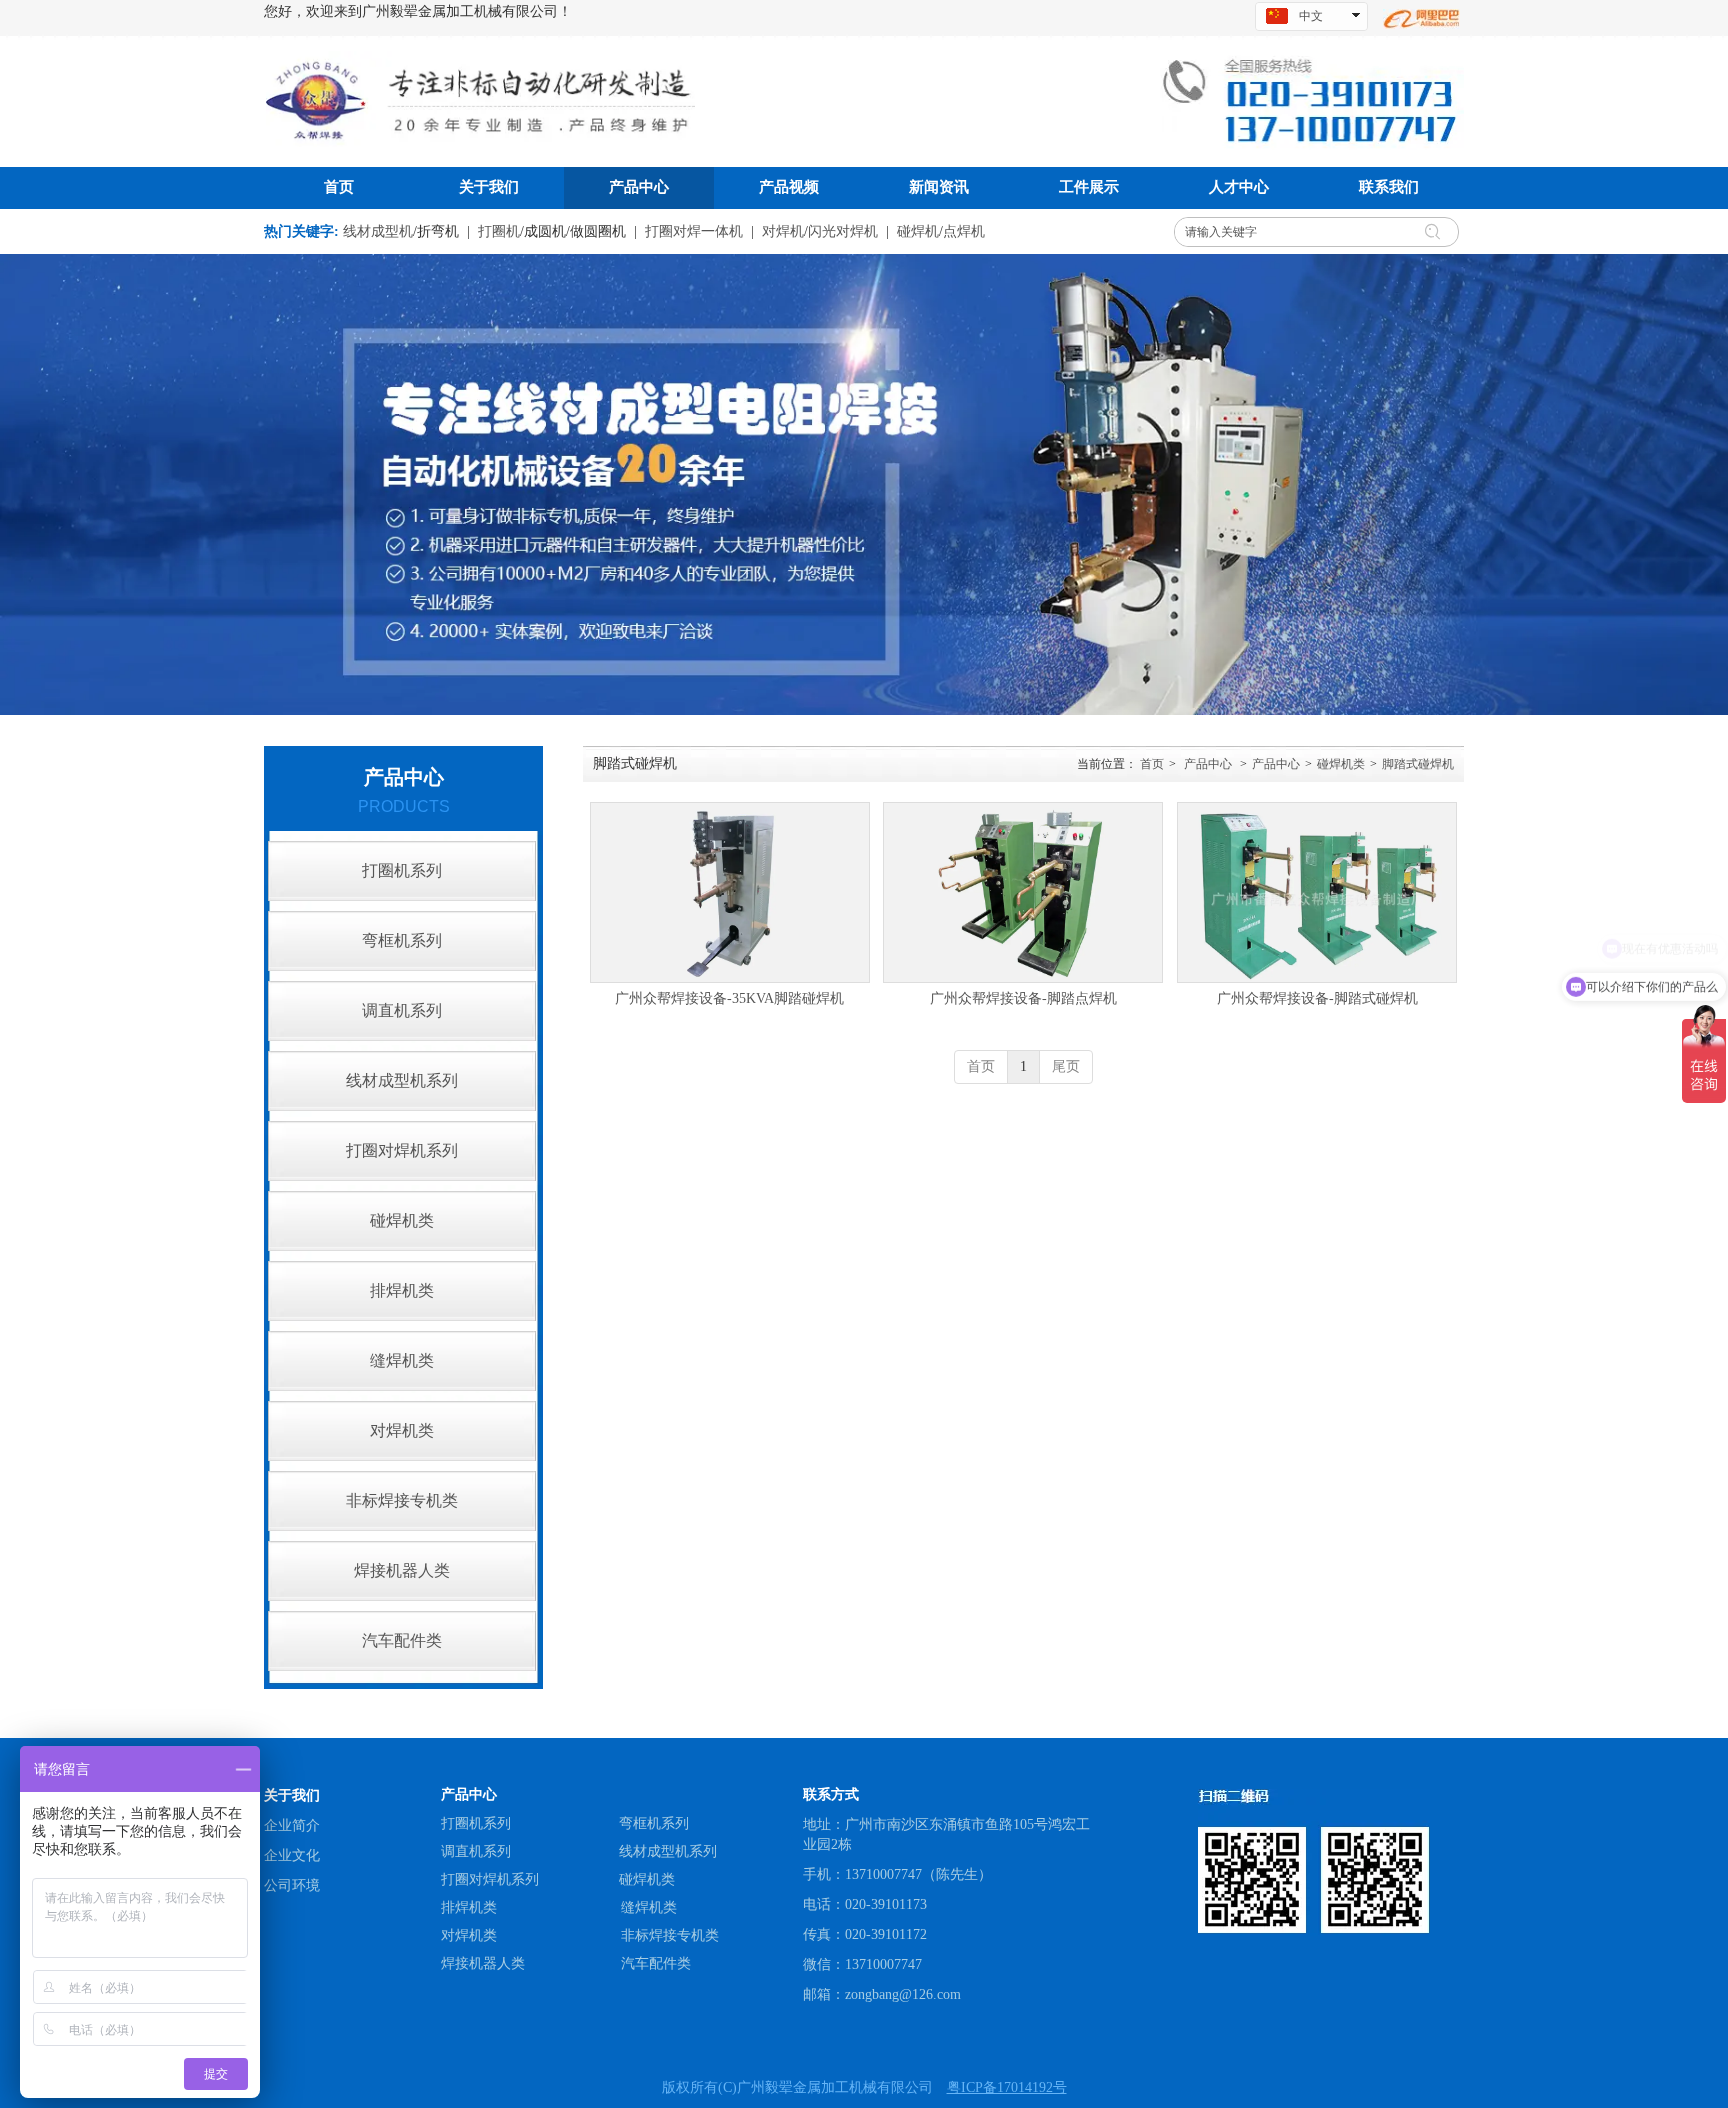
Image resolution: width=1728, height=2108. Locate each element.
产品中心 (1208, 764)
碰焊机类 (1341, 764)
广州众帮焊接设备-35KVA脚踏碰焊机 (729, 998)
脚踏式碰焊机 (1418, 764)
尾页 (1066, 1066)
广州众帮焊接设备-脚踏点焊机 (1023, 998)
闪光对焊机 (843, 231)
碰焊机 (918, 231)
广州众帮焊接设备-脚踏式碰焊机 (1317, 998)
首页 (1152, 764)
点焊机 (964, 231)
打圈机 (499, 231)
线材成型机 (378, 231)
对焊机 (783, 231)
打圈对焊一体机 (694, 231)
